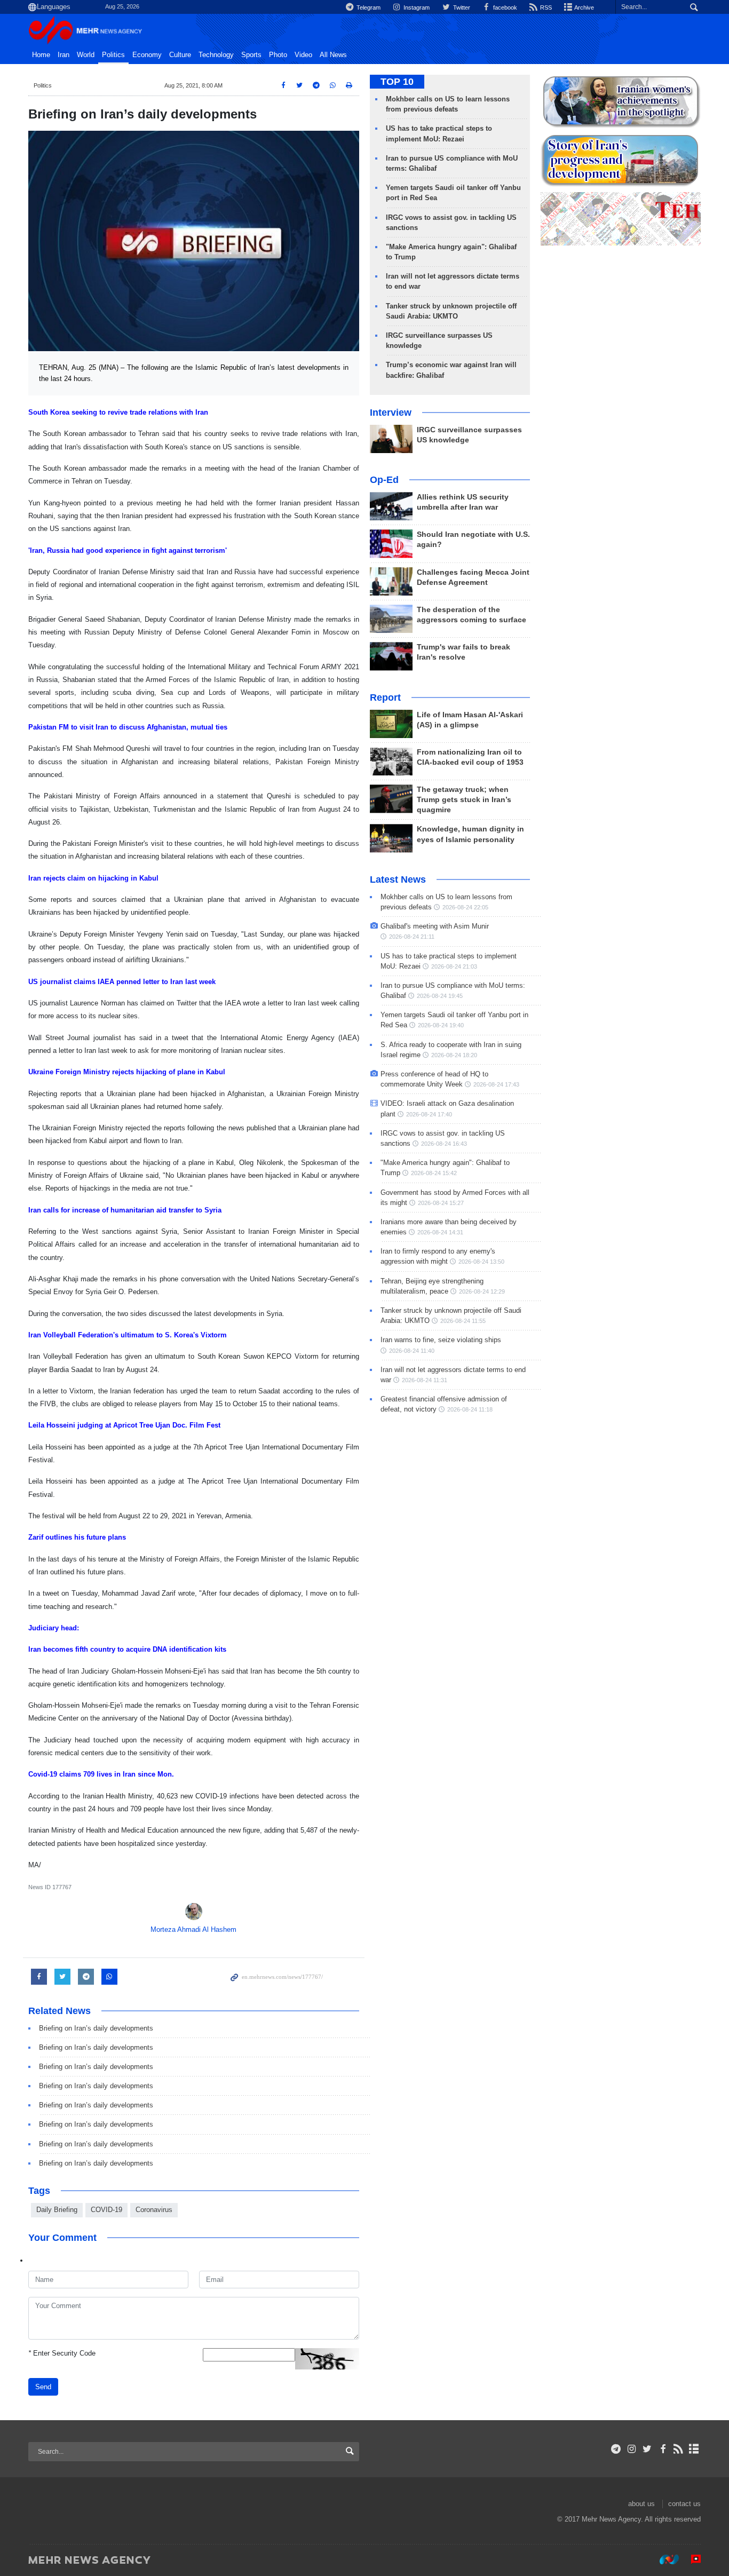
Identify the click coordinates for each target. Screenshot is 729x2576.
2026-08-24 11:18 (470, 1409)
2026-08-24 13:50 (481, 1262)
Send (43, 2387)
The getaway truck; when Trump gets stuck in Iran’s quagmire (464, 800)
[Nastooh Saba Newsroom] (664, 2559)
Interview (391, 413)
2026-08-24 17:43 (496, 1084)
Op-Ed (384, 480)
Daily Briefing (57, 2210)
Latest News (398, 879)
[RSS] (679, 2449)
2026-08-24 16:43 (444, 1144)
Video (303, 55)
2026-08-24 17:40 (429, 1114)
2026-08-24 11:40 (412, 1351)
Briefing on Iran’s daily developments (96, 2028)
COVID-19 (106, 2210)
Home (41, 55)
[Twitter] (647, 2449)
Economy (147, 55)
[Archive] (694, 2449)
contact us (684, 2504)
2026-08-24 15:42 (434, 1173)
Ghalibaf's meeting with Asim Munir (435, 926)
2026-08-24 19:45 (440, 996)
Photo (278, 55)
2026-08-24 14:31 (440, 1232)
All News (333, 55)
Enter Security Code (62, 2353)
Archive (584, 7)
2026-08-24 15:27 (441, 1203)
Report (385, 697)
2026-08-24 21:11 (412, 937)
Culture (180, 55)
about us (641, 2504)
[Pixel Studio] (691, 2559)
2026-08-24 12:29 (482, 1291)
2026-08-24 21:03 (454, 966)
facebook (504, 7)
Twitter (461, 7)
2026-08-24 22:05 (465, 907)
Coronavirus (154, 2210)
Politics (113, 55)
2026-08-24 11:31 (425, 1380)
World (86, 55)
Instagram (416, 7)
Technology (216, 55)
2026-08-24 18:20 (454, 1055)
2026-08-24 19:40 (441, 1025)
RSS (545, 7)
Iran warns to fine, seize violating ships (441, 1340)
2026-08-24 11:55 (463, 1321)
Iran (64, 55)
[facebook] (663, 2449)
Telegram (368, 7)
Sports (251, 55)
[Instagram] (632, 2449)
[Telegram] (616, 2449)
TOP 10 (397, 82)
